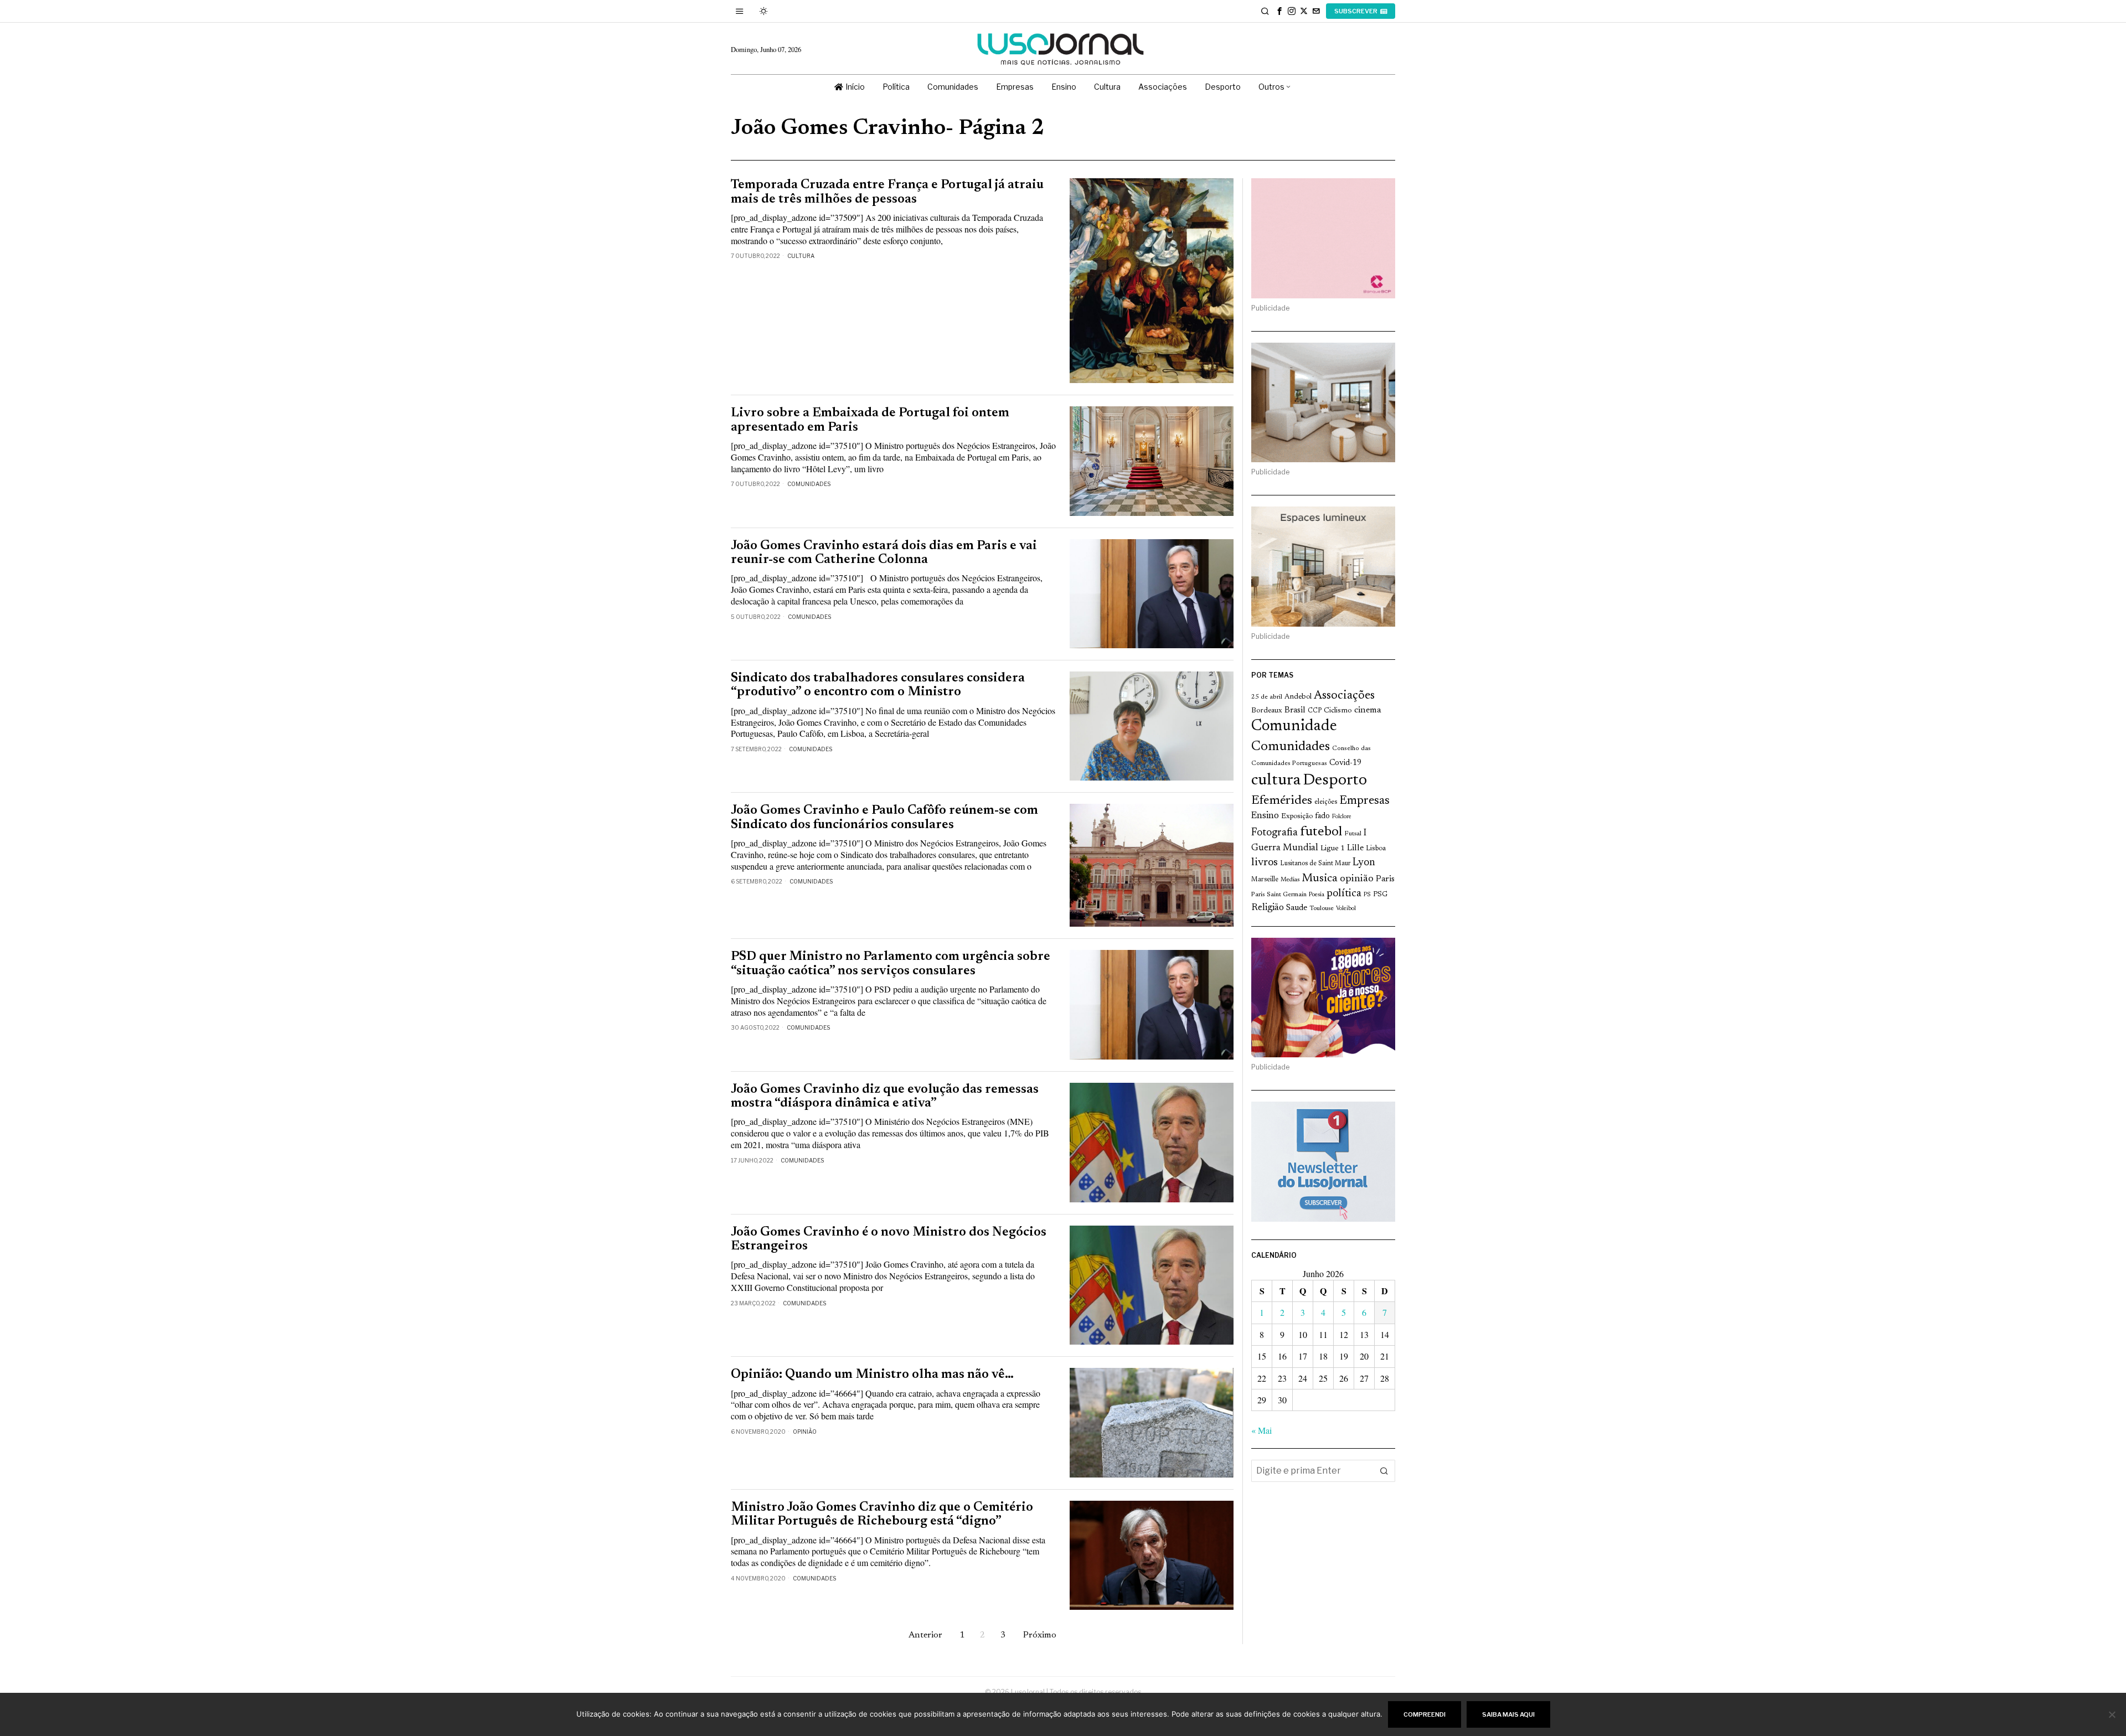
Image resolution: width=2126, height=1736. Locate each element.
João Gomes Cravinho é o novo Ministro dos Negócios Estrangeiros (889, 1239)
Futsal (1353, 834)
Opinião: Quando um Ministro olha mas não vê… (872, 1375)
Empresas (1364, 801)
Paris (1385, 879)
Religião (1268, 908)
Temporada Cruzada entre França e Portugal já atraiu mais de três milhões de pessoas (887, 192)
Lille (1355, 848)
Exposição (1297, 816)
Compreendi (1425, 1714)
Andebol (1298, 697)
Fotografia (1274, 833)
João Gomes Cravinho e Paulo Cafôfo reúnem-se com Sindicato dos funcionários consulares (884, 818)
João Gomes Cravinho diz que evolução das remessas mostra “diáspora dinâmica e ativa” (885, 1097)
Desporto (1335, 781)
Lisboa (1376, 849)
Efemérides (1282, 801)
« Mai (1261, 1430)
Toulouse (1322, 908)
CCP (1315, 711)
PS (1367, 895)
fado (1322, 816)
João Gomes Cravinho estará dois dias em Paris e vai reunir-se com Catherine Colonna (884, 553)
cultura (1276, 781)
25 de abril (1267, 697)
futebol (1321, 832)
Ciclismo (1338, 711)
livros (1265, 863)
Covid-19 (1345, 763)
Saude (1297, 908)
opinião (1357, 879)
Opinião (805, 1432)
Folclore (1342, 817)
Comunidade (1294, 727)
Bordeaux (1267, 711)
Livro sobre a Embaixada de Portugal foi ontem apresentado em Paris (870, 420)
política (1344, 894)
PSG (1380, 895)
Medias (1290, 880)
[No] (2112, 1714)
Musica (1320, 879)
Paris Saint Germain (1279, 895)
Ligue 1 (1333, 849)
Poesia (1317, 895)
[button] (1384, 1471)
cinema (1368, 710)
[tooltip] (1279, 11)
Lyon (1364, 863)
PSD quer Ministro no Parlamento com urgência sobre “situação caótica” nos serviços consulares (891, 964)
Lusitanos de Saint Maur (1315, 864)
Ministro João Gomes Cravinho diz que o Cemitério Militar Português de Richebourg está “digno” (882, 1515)
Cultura (801, 256)
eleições (1326, 802)
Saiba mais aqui (1508, 1714)
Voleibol (1346, 909)
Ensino (1265, 816)
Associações (1344, 696)
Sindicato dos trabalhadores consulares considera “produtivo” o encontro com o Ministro (878, 685)
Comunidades (809, 484)
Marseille (1265, 880)
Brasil (1295, 711)
